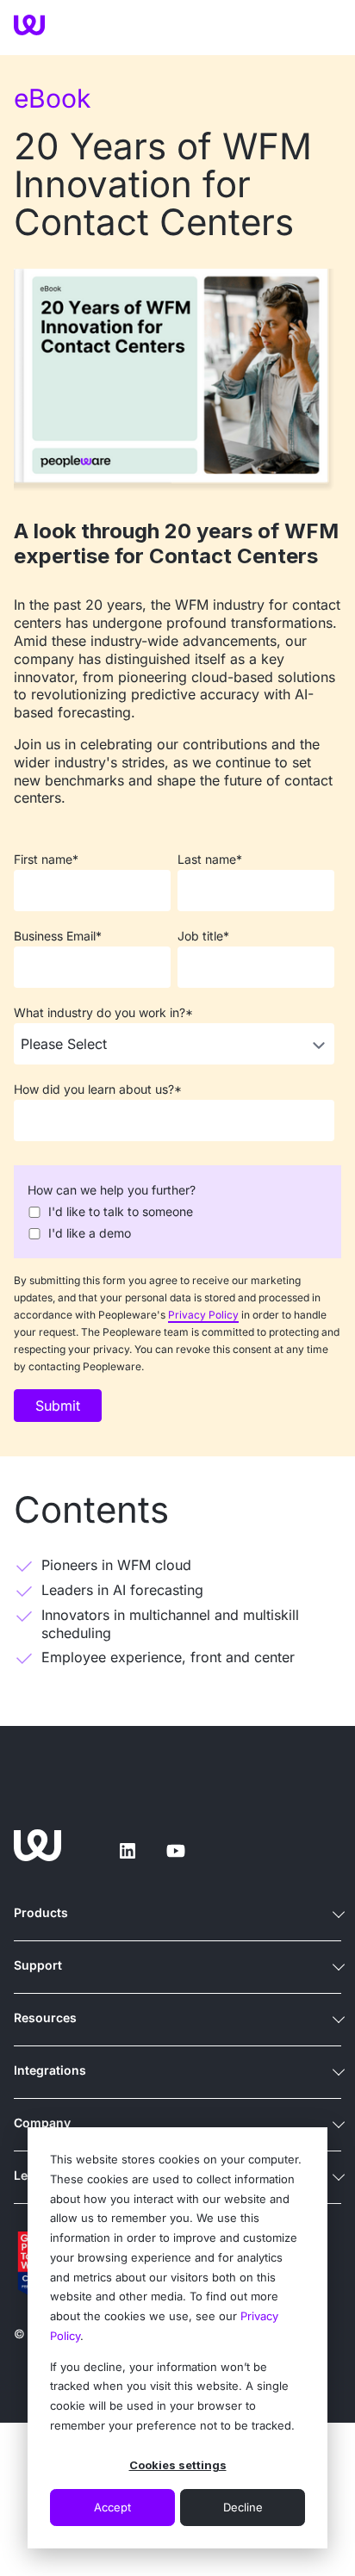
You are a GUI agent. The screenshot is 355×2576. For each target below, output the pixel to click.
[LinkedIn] (128, 1851)
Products (41, 1912)
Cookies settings (178, 2465)
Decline (243, 2507)
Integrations (50, 2070)
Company (42, 2123)
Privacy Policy (203, 1315)
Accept (112, 2507)
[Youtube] (176, 1851)
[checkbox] (174, 1222)
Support (38, 1965)
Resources (45, 2017)
